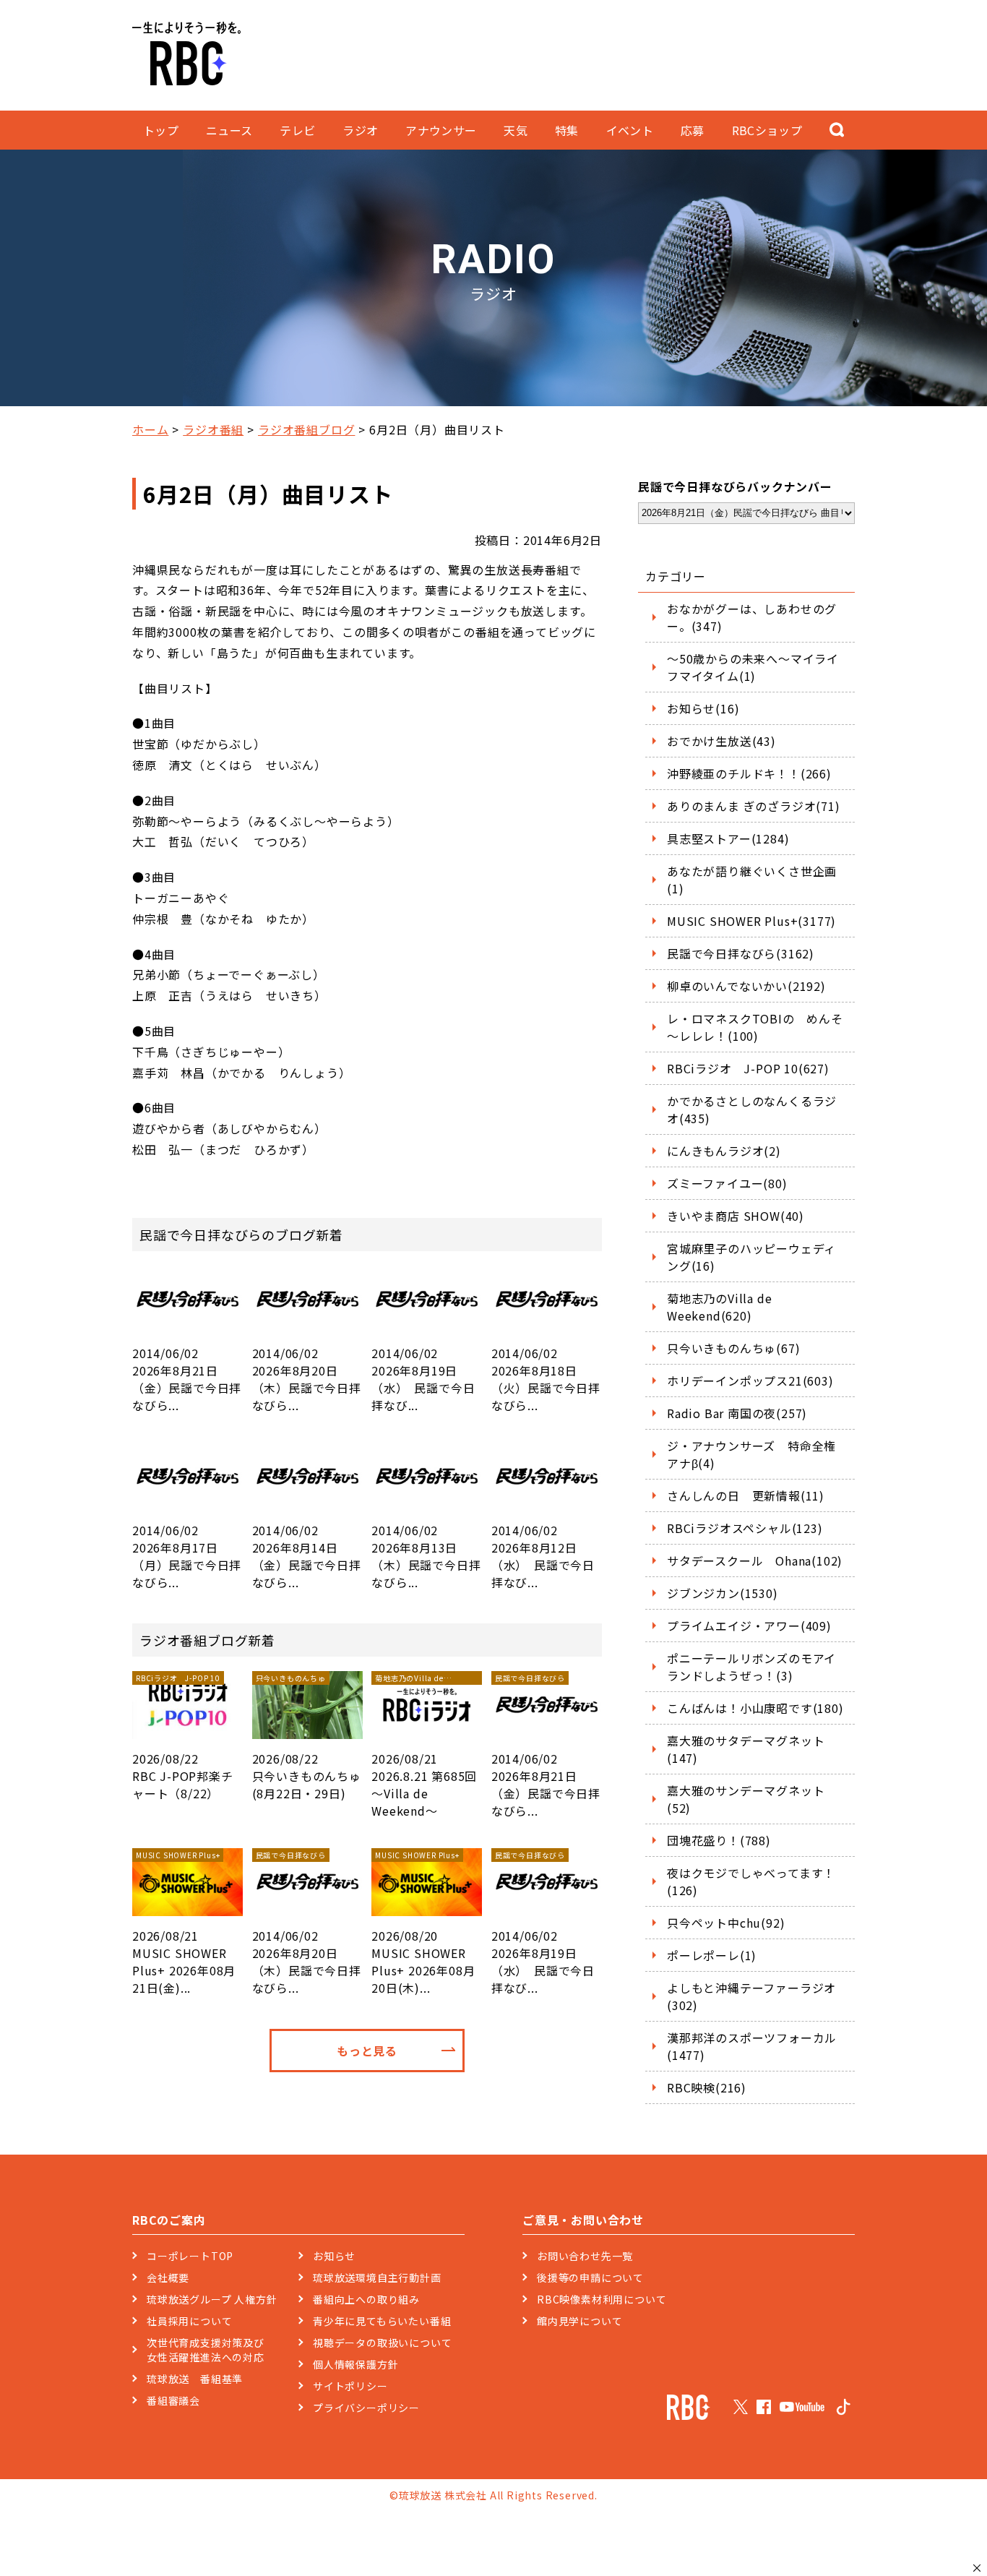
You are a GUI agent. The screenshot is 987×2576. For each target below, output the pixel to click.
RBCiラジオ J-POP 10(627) (748, 1068)
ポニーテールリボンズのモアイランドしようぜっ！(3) (751, 1667)
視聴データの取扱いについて (382, 2343)
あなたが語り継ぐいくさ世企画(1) (752, 880)
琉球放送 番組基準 (195, 2379)
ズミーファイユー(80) (727, 1183)
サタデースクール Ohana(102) (755, 1560)
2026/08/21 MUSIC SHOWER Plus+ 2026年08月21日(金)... (184, 1923)
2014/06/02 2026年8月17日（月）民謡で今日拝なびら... (187, 1556)
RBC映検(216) (707, 2087)
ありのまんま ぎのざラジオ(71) (754, 806)
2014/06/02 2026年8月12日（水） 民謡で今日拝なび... (543, 1556)
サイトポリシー (350, 2386)
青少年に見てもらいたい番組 (382, 2321)
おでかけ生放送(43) (721, 741)
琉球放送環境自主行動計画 (377, 2277)
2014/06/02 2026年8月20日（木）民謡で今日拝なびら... (307, 1379)
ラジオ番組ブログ (306, 429)
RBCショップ (767, 130)
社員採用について (189, 2321)
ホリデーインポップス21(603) (750, 1381)
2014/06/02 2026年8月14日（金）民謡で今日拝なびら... (307, 1556)
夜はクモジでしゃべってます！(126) (751, 1881)
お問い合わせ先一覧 (585, 2256)
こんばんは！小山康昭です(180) (755, 1708)
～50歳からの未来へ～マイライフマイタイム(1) (753, 667)
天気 (516, 130)
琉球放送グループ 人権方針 (212, 2299)
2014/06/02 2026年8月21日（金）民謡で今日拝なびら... (187, 1379)
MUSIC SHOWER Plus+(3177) (751, 921)
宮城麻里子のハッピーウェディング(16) (751, 1257)
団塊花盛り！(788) (719, 1840)
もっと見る (367, 2051)
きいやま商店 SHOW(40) (736, 1216)
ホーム (150, 429)
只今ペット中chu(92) (726, 1923)
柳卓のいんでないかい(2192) (746, 986)
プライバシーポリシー (366, 2408)
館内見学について (579, 2321)
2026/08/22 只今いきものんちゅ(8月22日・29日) (307, 1737)
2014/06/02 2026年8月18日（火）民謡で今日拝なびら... (546, 1379)
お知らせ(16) (703, 708)
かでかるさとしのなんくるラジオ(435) (752, 1109)
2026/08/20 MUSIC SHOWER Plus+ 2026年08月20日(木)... (423, 1923)
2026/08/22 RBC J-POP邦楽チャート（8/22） (183, 1737)
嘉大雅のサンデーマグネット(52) (746, 1799)
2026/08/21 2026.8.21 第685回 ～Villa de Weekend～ (424, 1746)
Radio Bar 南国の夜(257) (737, 1413)
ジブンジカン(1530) (723, 1593)
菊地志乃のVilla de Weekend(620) (719, 1307)
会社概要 (168, 2277)
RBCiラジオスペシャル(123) (745, 1528)
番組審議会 (173, 2400)
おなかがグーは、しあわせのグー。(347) (752, 617)
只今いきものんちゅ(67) (733, 1348)
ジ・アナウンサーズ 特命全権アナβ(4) (751, 1454)
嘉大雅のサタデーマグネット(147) (746, 1749)
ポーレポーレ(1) (712, 1955)
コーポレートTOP (190, 2256)
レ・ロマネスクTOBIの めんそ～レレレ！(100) (755, 1027)
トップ (161, 130)
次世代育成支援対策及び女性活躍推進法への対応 (206, 2350)
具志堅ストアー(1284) (728, 838)
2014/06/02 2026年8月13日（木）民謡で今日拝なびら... (426, 1556)
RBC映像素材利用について (602, 2299)
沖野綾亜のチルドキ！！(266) (749, 773)
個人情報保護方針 (355, 2364)
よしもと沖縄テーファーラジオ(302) (751, 1996)
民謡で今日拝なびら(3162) (741, 953)
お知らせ (334, 2256)
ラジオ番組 (213, 429)
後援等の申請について (590, 2277)
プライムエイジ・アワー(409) (749, 1626)
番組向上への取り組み (366, 2299)
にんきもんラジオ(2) (724, 1151)
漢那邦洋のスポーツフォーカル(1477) (752, 2046)
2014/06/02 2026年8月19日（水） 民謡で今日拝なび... (423, 1379)
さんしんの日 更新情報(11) (746, 1495)
